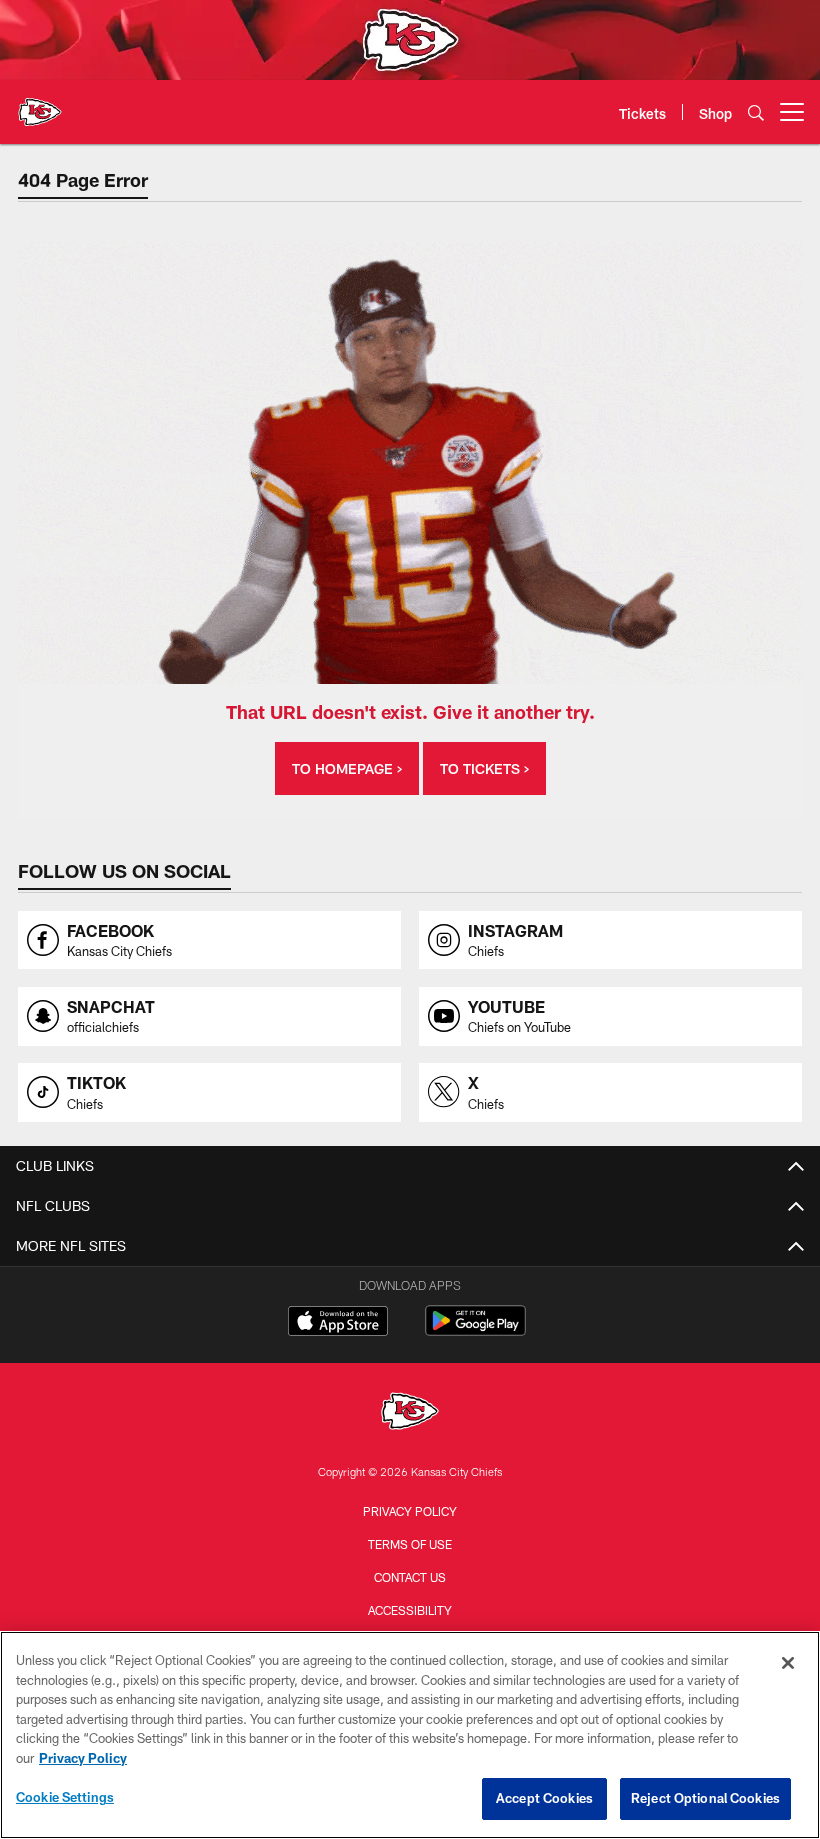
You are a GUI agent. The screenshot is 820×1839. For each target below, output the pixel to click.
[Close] (788, 1663)
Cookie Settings (65, 1797)
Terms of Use (410, 1544)
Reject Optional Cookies (705, 1798)
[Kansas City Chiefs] (410, 1413)
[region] (410, 1735)
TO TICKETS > (484, 768)
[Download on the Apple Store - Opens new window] (338, 1323)
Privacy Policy (410, 1511)
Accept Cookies (544, 1798)
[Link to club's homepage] (40, 104)
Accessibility (410, 1610)
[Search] (756, 112)
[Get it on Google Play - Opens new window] (475, 1330)
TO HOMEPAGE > (347, 768)
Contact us (410, 1577)
